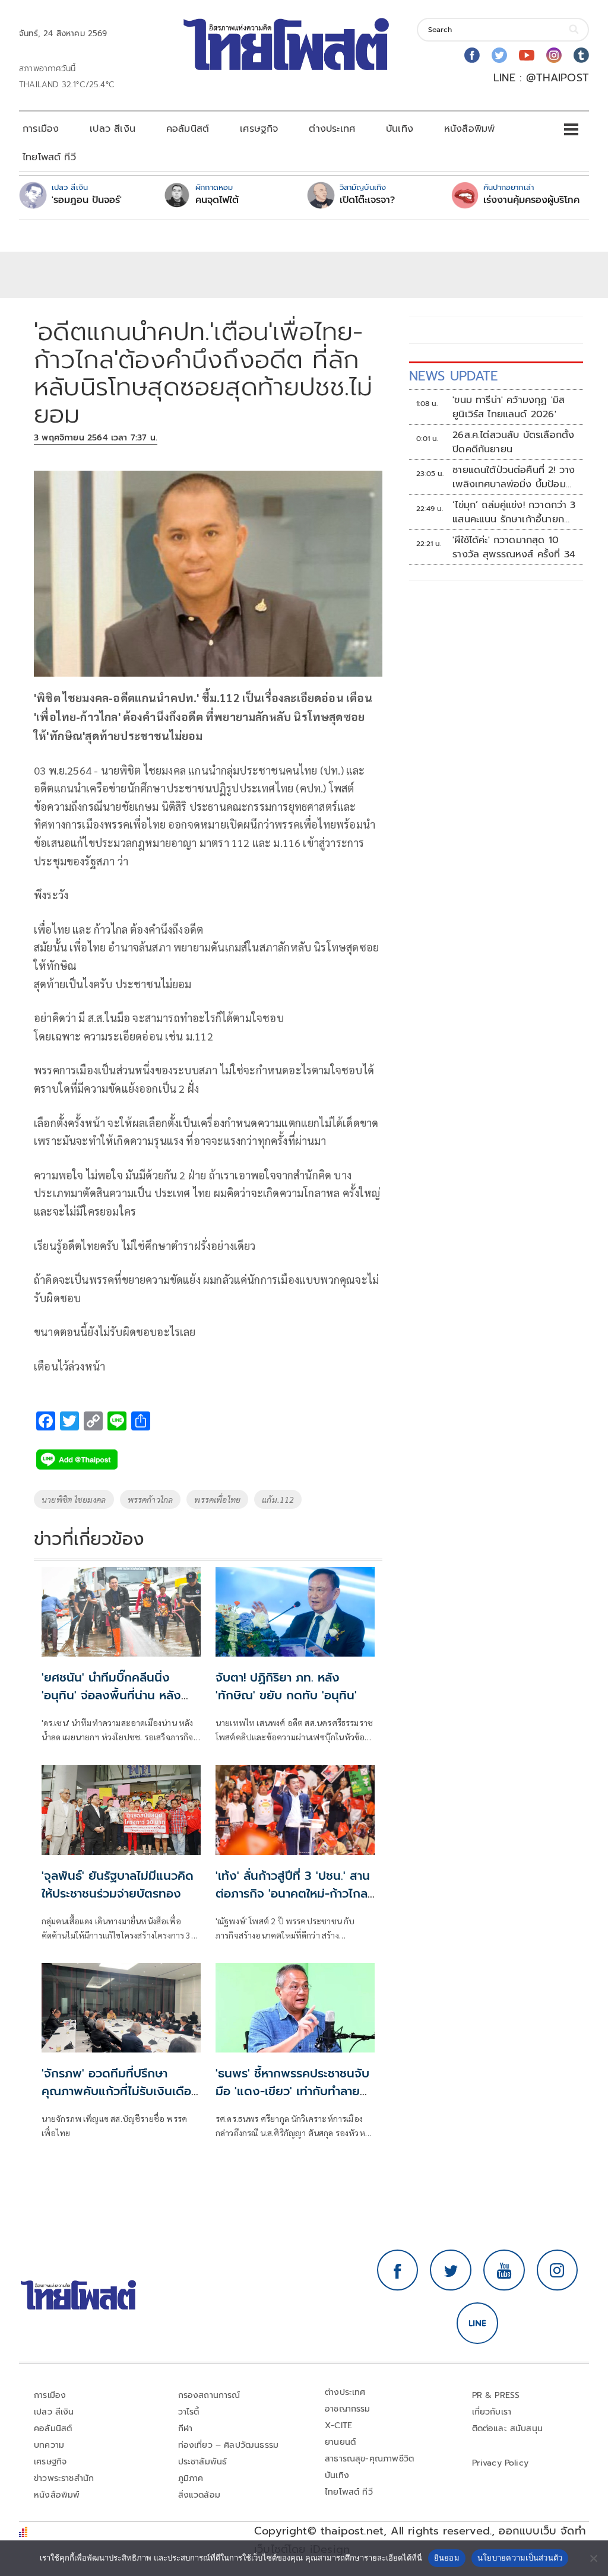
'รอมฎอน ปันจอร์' (87, 200)
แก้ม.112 (278, 1499)
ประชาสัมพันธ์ (203, 2462)
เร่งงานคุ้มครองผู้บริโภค (531, 200)
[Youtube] (527, 55)
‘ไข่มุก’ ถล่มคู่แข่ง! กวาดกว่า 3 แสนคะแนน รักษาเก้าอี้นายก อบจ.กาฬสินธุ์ (514, 512)
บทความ (49, 2445)
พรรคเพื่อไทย (217, 1499)
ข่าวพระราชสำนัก (64, 2478)
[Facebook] (472, 55)
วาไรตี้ (189, 2412)
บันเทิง (400, 129)
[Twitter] (499, 55)
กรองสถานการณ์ (209, 2395)
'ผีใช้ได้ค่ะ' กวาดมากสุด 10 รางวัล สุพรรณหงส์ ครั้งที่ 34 (514, 547)
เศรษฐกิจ (259, 129)
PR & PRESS (496, 2395)
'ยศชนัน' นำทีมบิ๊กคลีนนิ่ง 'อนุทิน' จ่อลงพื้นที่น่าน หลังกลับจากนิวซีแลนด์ (111, 1695)
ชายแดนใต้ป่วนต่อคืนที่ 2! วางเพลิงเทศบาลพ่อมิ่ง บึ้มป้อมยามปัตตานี (514, 477)
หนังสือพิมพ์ (469, 129)
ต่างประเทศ (332, 129)
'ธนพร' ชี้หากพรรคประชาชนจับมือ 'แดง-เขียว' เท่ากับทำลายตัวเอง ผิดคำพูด (295, 2091)
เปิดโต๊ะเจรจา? (367, 200)
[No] (593, 2558)
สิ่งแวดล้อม (199, 2495)
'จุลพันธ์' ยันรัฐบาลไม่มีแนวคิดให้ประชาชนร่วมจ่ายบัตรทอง (118, 1885)
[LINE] (477, 2323)
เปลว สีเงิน (113, 129)
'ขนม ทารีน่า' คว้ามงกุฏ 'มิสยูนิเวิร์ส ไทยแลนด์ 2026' (509, 407)
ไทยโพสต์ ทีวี (49, 157)
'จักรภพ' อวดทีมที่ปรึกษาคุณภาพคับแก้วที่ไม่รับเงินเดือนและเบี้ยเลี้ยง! (120, 2091)
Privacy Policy (501, 2463)
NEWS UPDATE (454, 376)
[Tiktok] (581, 55)
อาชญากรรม (348, 2409)
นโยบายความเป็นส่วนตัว (520, 2558)
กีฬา (186, 2429)
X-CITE (338, 2426)
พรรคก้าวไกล (151, 1499)
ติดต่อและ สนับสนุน (508, 2429)
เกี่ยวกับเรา (492, 2412)
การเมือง (41, 129)
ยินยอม (447, 2558)
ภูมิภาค (191, 2478)
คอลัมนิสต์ (188, 129)
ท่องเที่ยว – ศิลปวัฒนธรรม (229, 2445)
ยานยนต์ (340, 2442)
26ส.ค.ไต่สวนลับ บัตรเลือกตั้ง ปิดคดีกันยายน (513, 442)
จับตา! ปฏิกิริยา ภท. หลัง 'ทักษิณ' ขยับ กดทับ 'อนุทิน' (286, 1686)
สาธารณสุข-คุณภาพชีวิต (369, 2459)
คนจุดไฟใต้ (217, 200)
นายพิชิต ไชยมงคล (74, 1499)
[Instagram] (554, 55)
